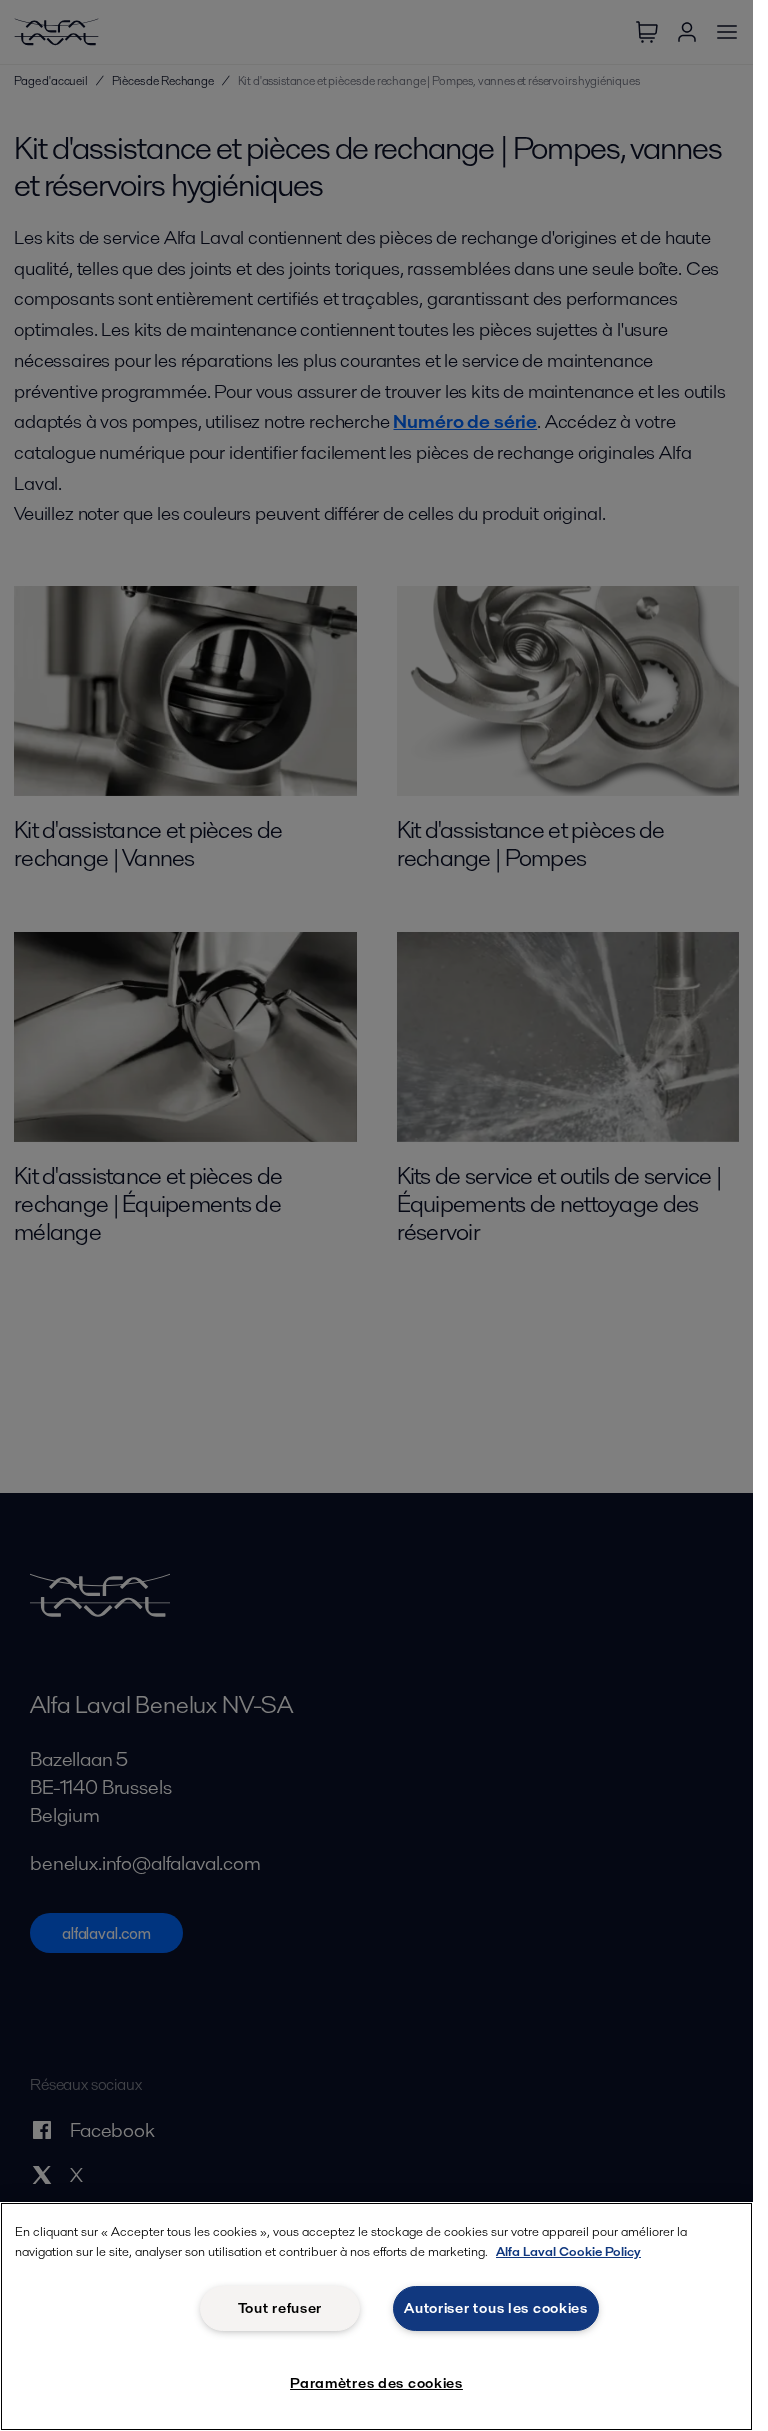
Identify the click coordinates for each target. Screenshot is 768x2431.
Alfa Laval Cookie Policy (568, 2251)
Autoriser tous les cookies (496, 2308)
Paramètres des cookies (376, 2383)
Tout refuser (280, 2308)
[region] (376, 2316)
